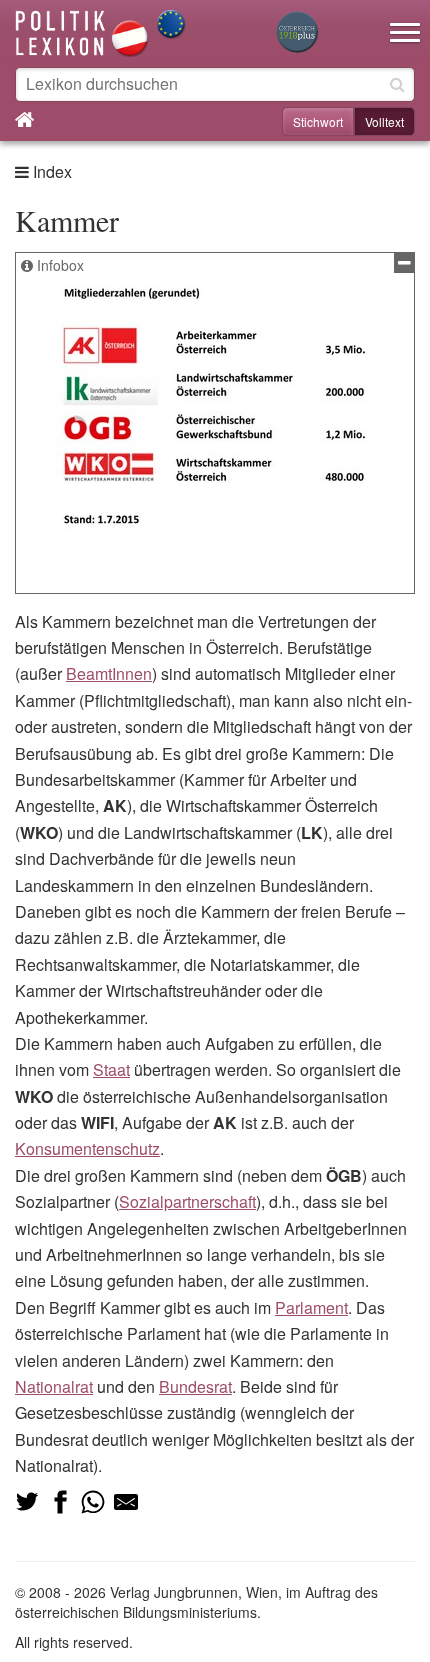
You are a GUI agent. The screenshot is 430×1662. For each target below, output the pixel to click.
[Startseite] (101, 31)
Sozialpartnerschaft (187, 1201)
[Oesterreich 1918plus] (297, 33)
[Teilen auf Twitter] (27, 1502)
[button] (405, 20)
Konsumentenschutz (87, 1148)
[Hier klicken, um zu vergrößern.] (215, 406)
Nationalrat (54, 1386)
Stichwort (318, 121)
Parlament (311, 1307)
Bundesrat (195, 1386)
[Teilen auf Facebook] (60, 1502)
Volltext (384, 121)
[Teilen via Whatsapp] (93, 1502)
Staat (111, 1069)
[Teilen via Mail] (126, 1502)
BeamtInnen (109, 673)
